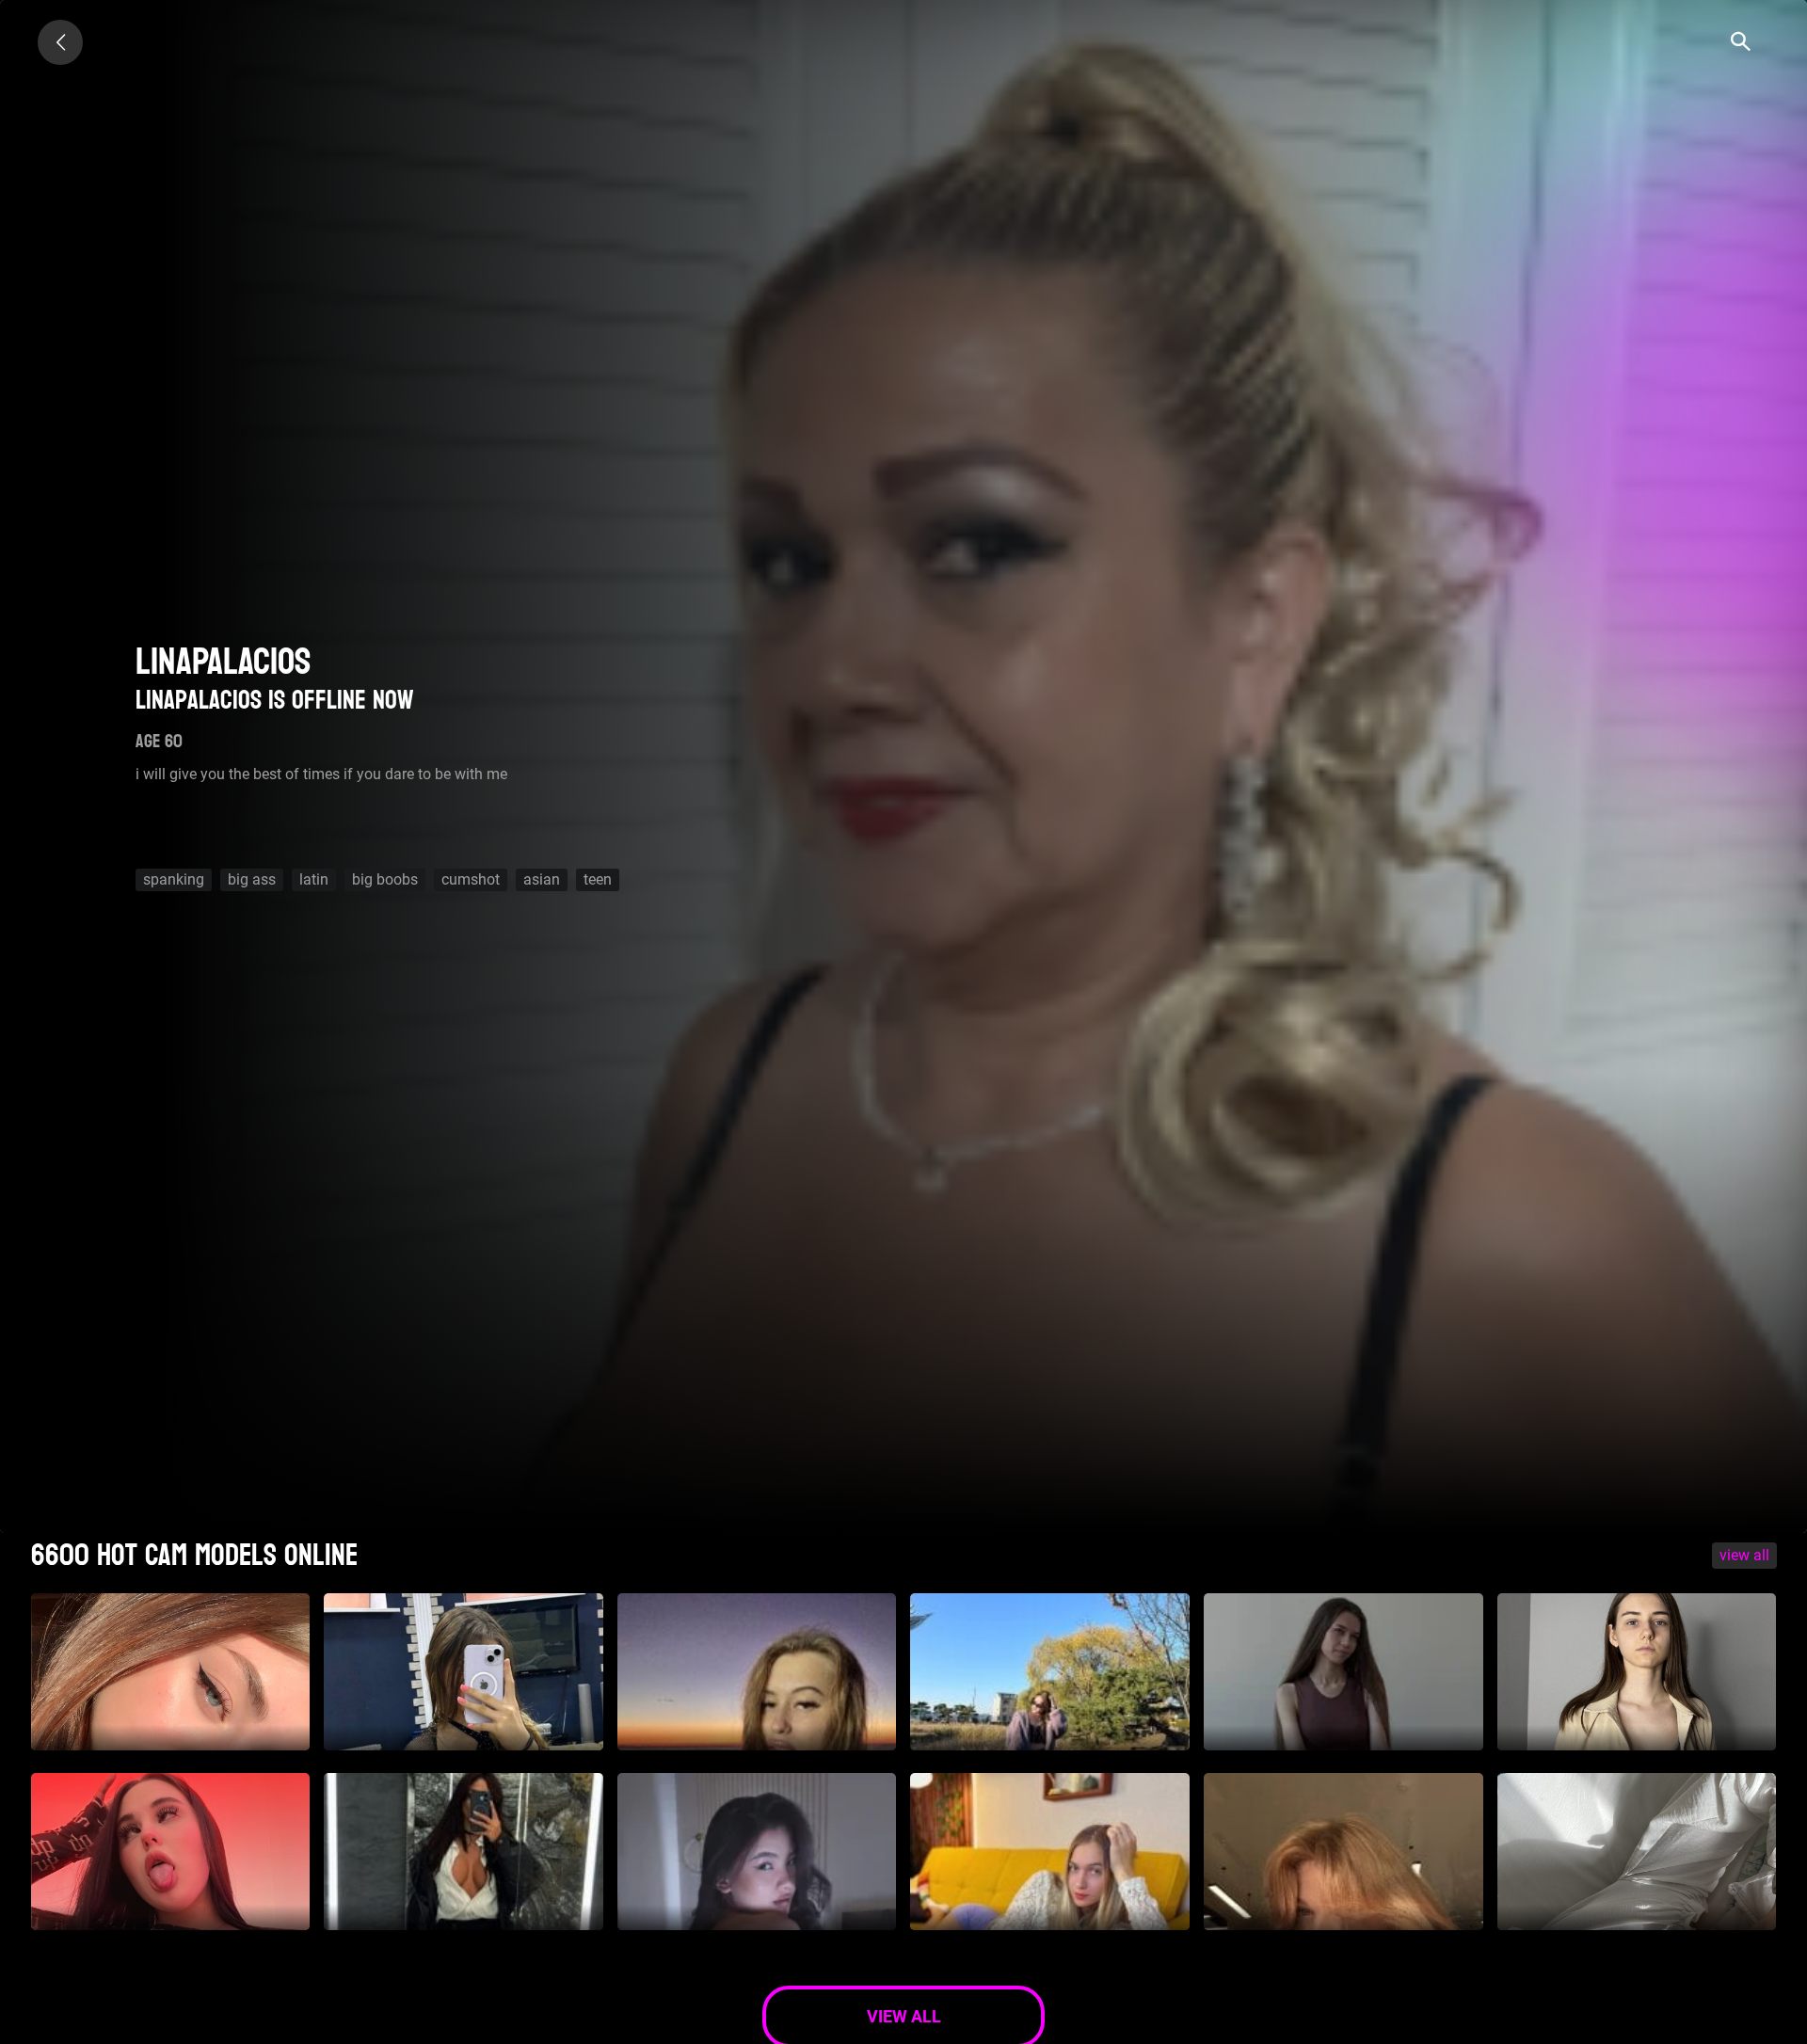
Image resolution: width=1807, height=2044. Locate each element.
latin (314, 879)
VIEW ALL (1744, 1555)
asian (542, 879)
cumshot (471, 879)
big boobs (385, 879)
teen (598, 879)
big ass (252, 879)
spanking (174, 879)
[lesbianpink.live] (60, 42)
